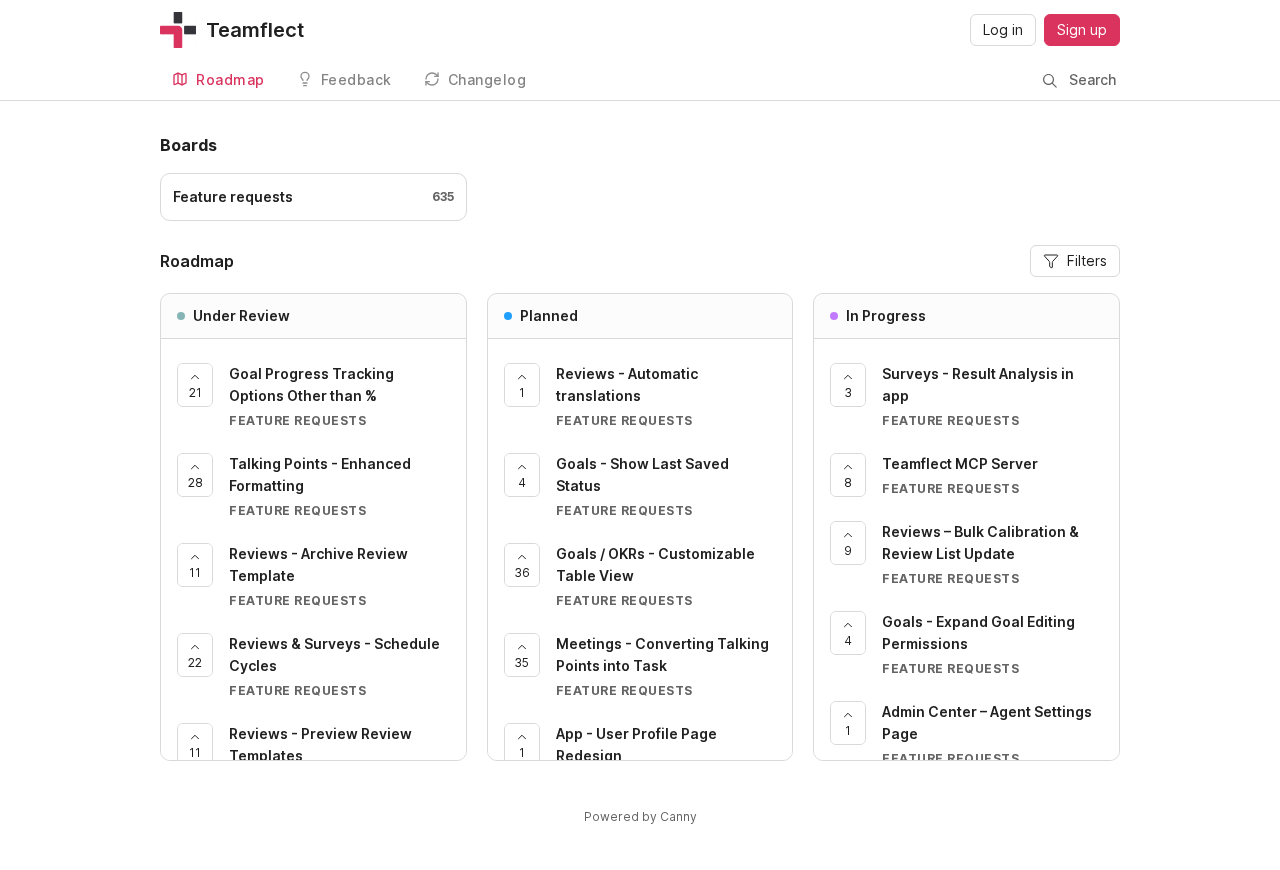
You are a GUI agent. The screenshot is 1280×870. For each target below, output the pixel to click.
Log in (1003, 29)
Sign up (1082, 29)
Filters (1087, 260)
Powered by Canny (640, 816)
